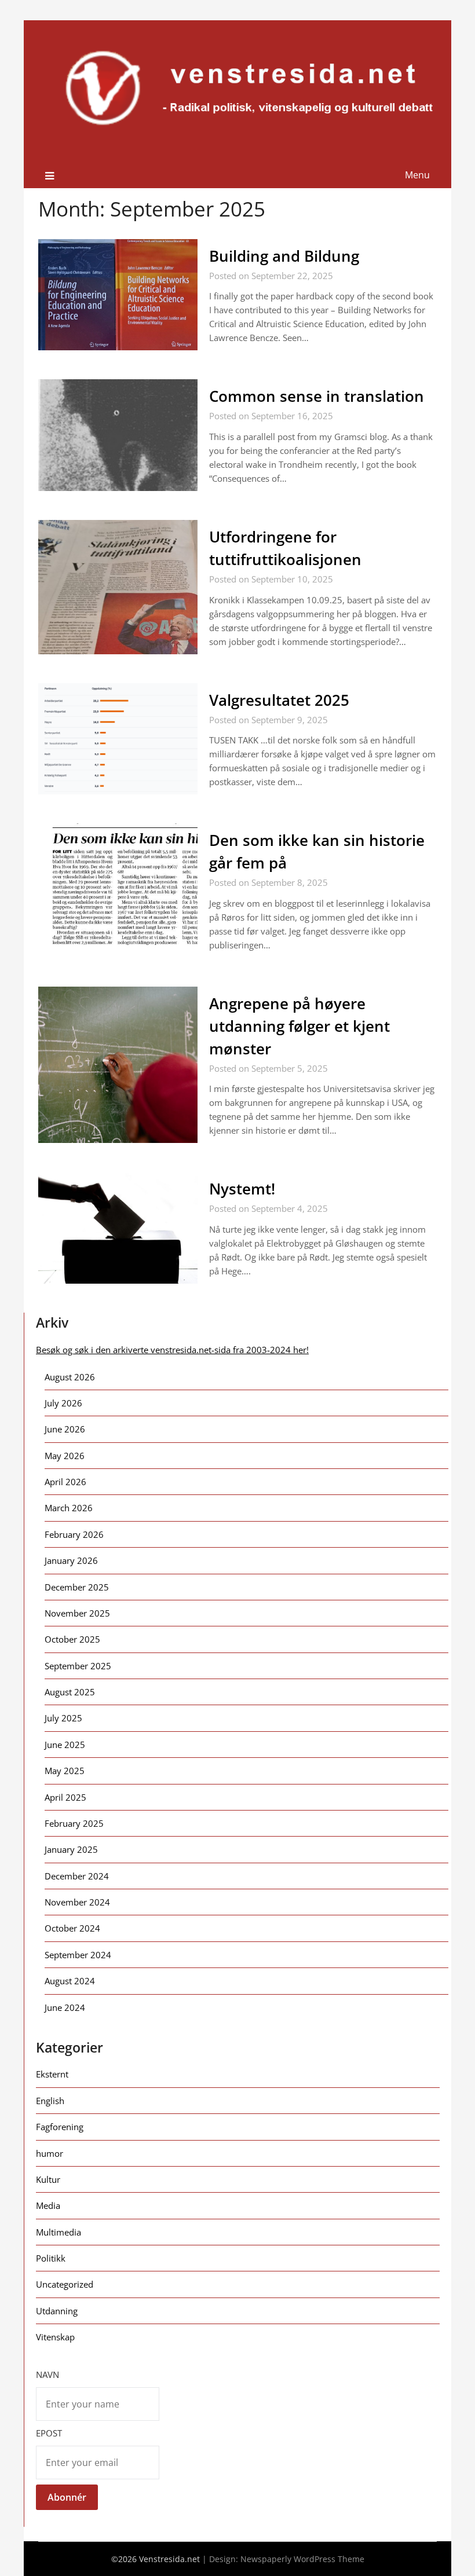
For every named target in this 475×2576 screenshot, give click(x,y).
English (50, 2101)
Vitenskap (55, 2337)
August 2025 (70, 1692)
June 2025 (65, 1745)
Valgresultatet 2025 (279, 700)
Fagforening (60, 2127)
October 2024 (72, 1928)
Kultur (48, 2179)
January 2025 (71, 1849)
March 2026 (69, 1508)
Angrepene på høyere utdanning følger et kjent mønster (299, 1026)
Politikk (51, 2258)
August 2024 (70, 1981)
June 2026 (65, 1429)
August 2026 (70, 1377)
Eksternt (52, 2074)
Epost (49, 2433)
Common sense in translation (317, 396)
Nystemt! (242, 1189)
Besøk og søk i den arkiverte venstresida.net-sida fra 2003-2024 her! (172, 1350)
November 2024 (77, 1902)
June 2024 (65, 2007)
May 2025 (65, 1771)
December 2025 (77, 1587)
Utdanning (57, 2311)
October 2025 (72, 1639)
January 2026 (71, 1560)
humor (50, 2153)
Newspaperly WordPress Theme (302, 2559)
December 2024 (77, 1876)
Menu (417, 175)
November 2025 (77, 1613)
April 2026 (65, 1482)
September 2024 (78, 1955)
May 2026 (65, 1456)
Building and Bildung (284, 256)
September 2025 (78, 1666)
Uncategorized (65, 2284)
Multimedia (59, 2232)
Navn (47, 2375)
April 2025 (65, 1797)
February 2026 (74, 1534)
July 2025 (63, 1718)
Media (48, 2205)
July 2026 (63, 1403)
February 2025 (74, 1823)
